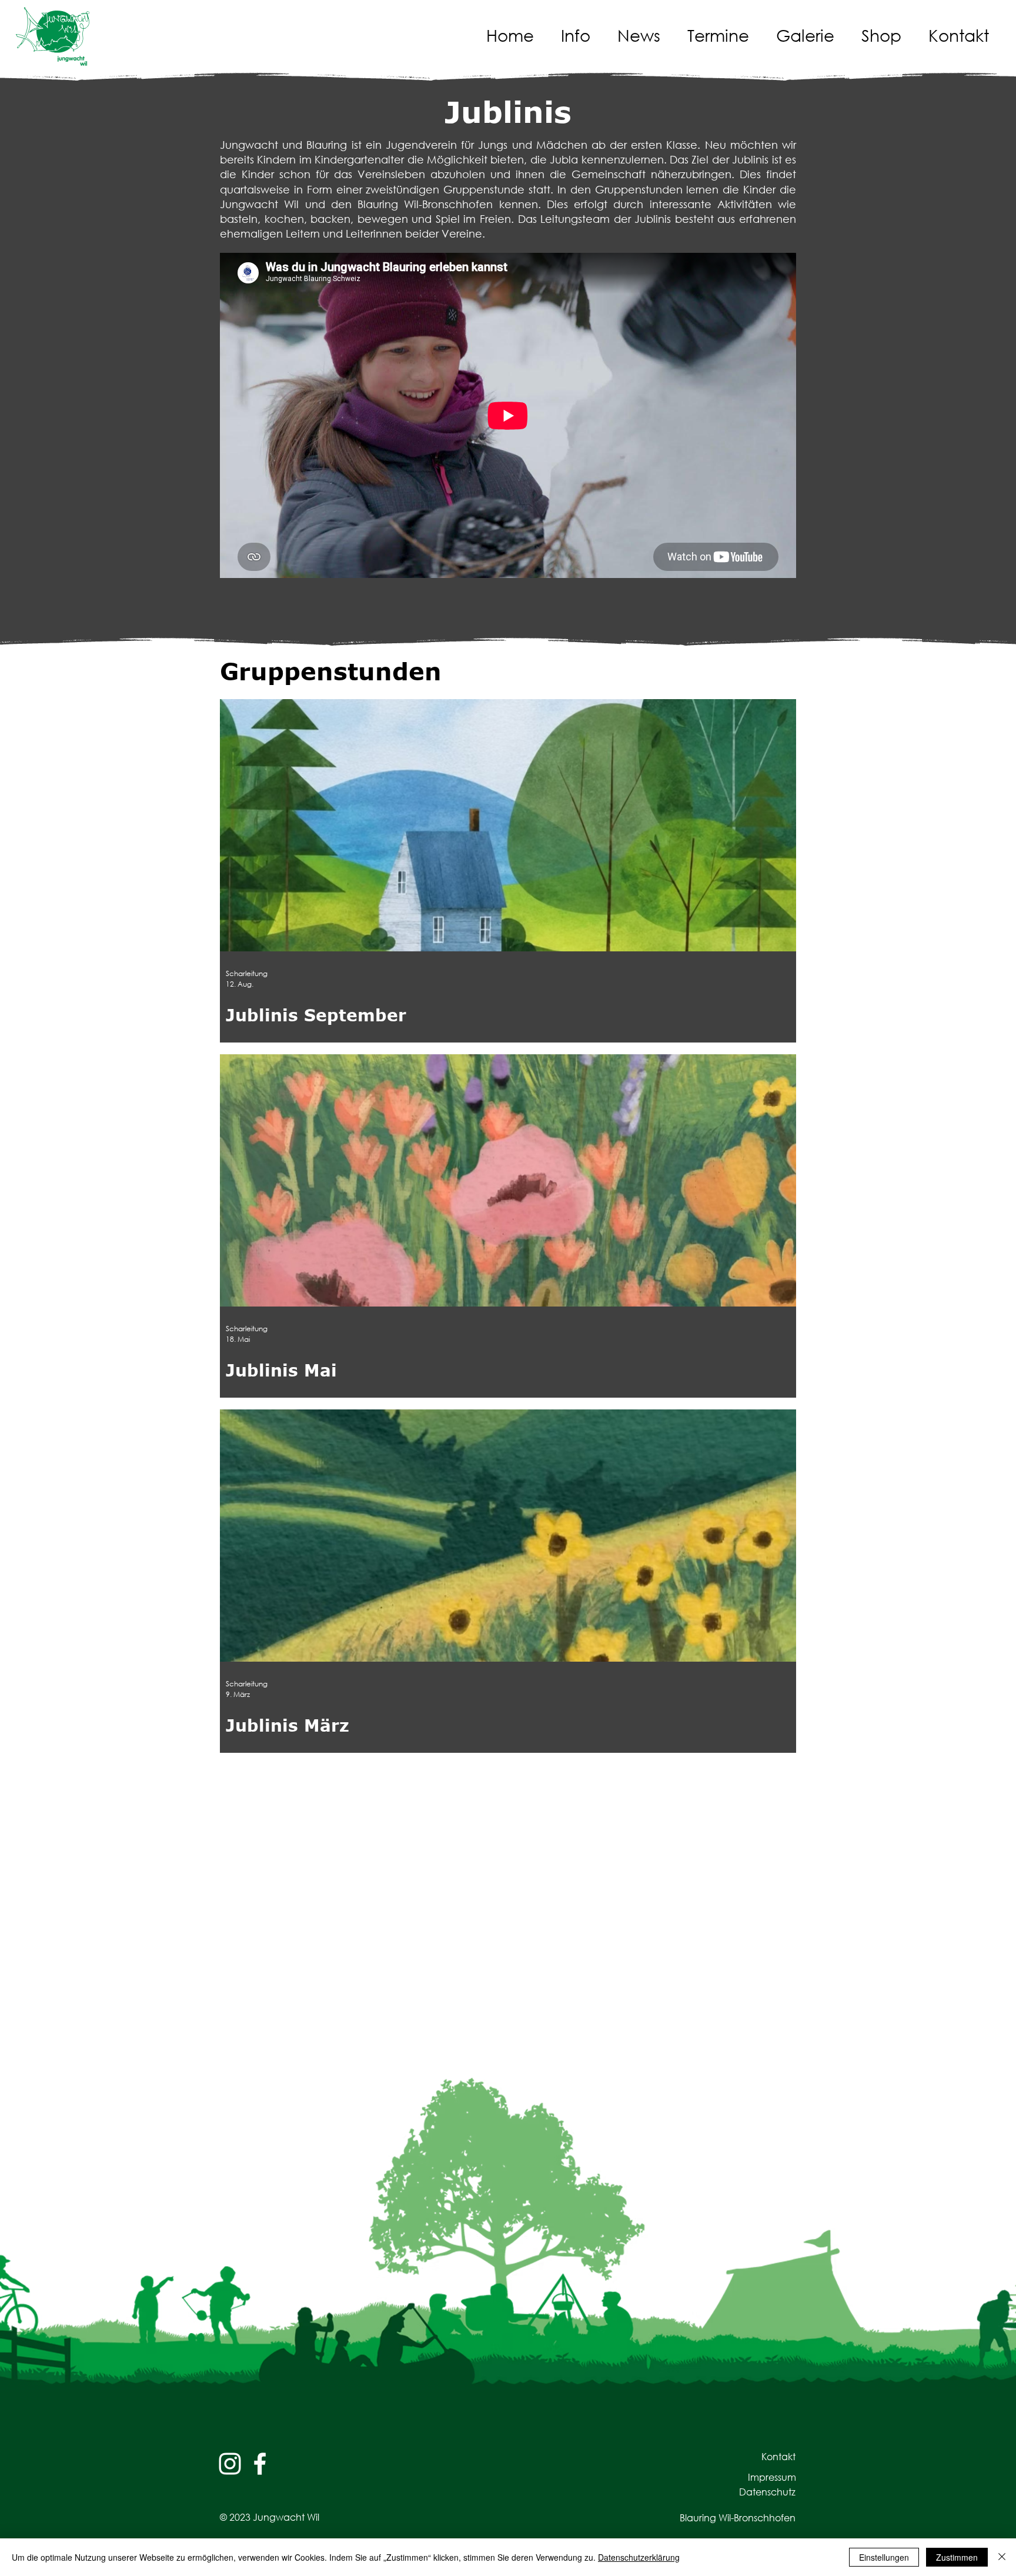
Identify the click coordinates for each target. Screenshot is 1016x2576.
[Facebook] (260, 2464)
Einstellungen (884, 2557)
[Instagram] (230, 2464)
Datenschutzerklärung (639, 2557)
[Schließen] (1002, 2557)
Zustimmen (957, 2557)
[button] (580, 35)
